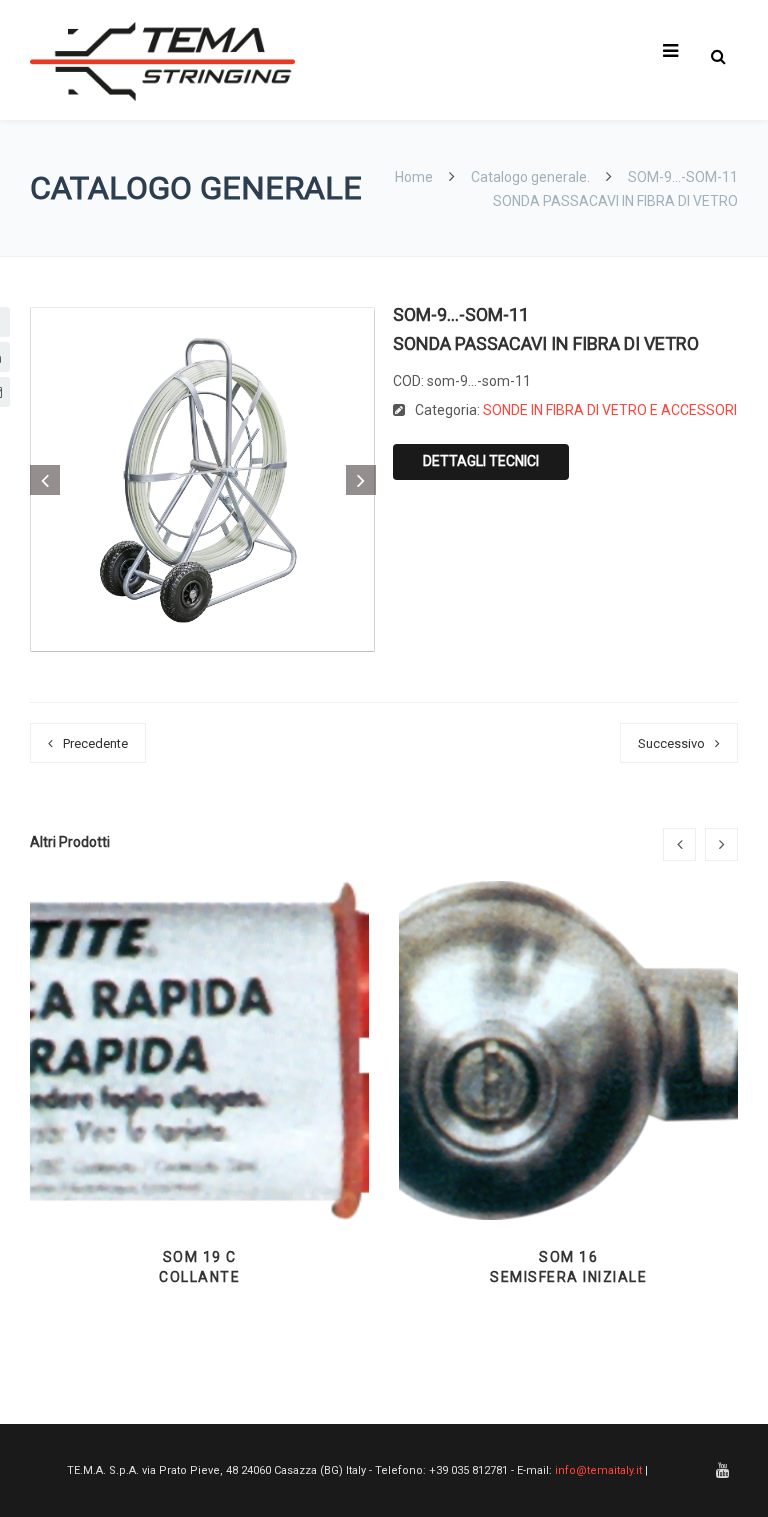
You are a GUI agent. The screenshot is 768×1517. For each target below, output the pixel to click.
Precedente (95, 743)
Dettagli (200, 1170)
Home (415, 177)
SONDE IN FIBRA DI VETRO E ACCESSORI (610, 410)
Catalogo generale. (530, 177)
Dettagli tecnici (481, 461)
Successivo (671, 743)
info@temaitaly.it (598, 1470)
